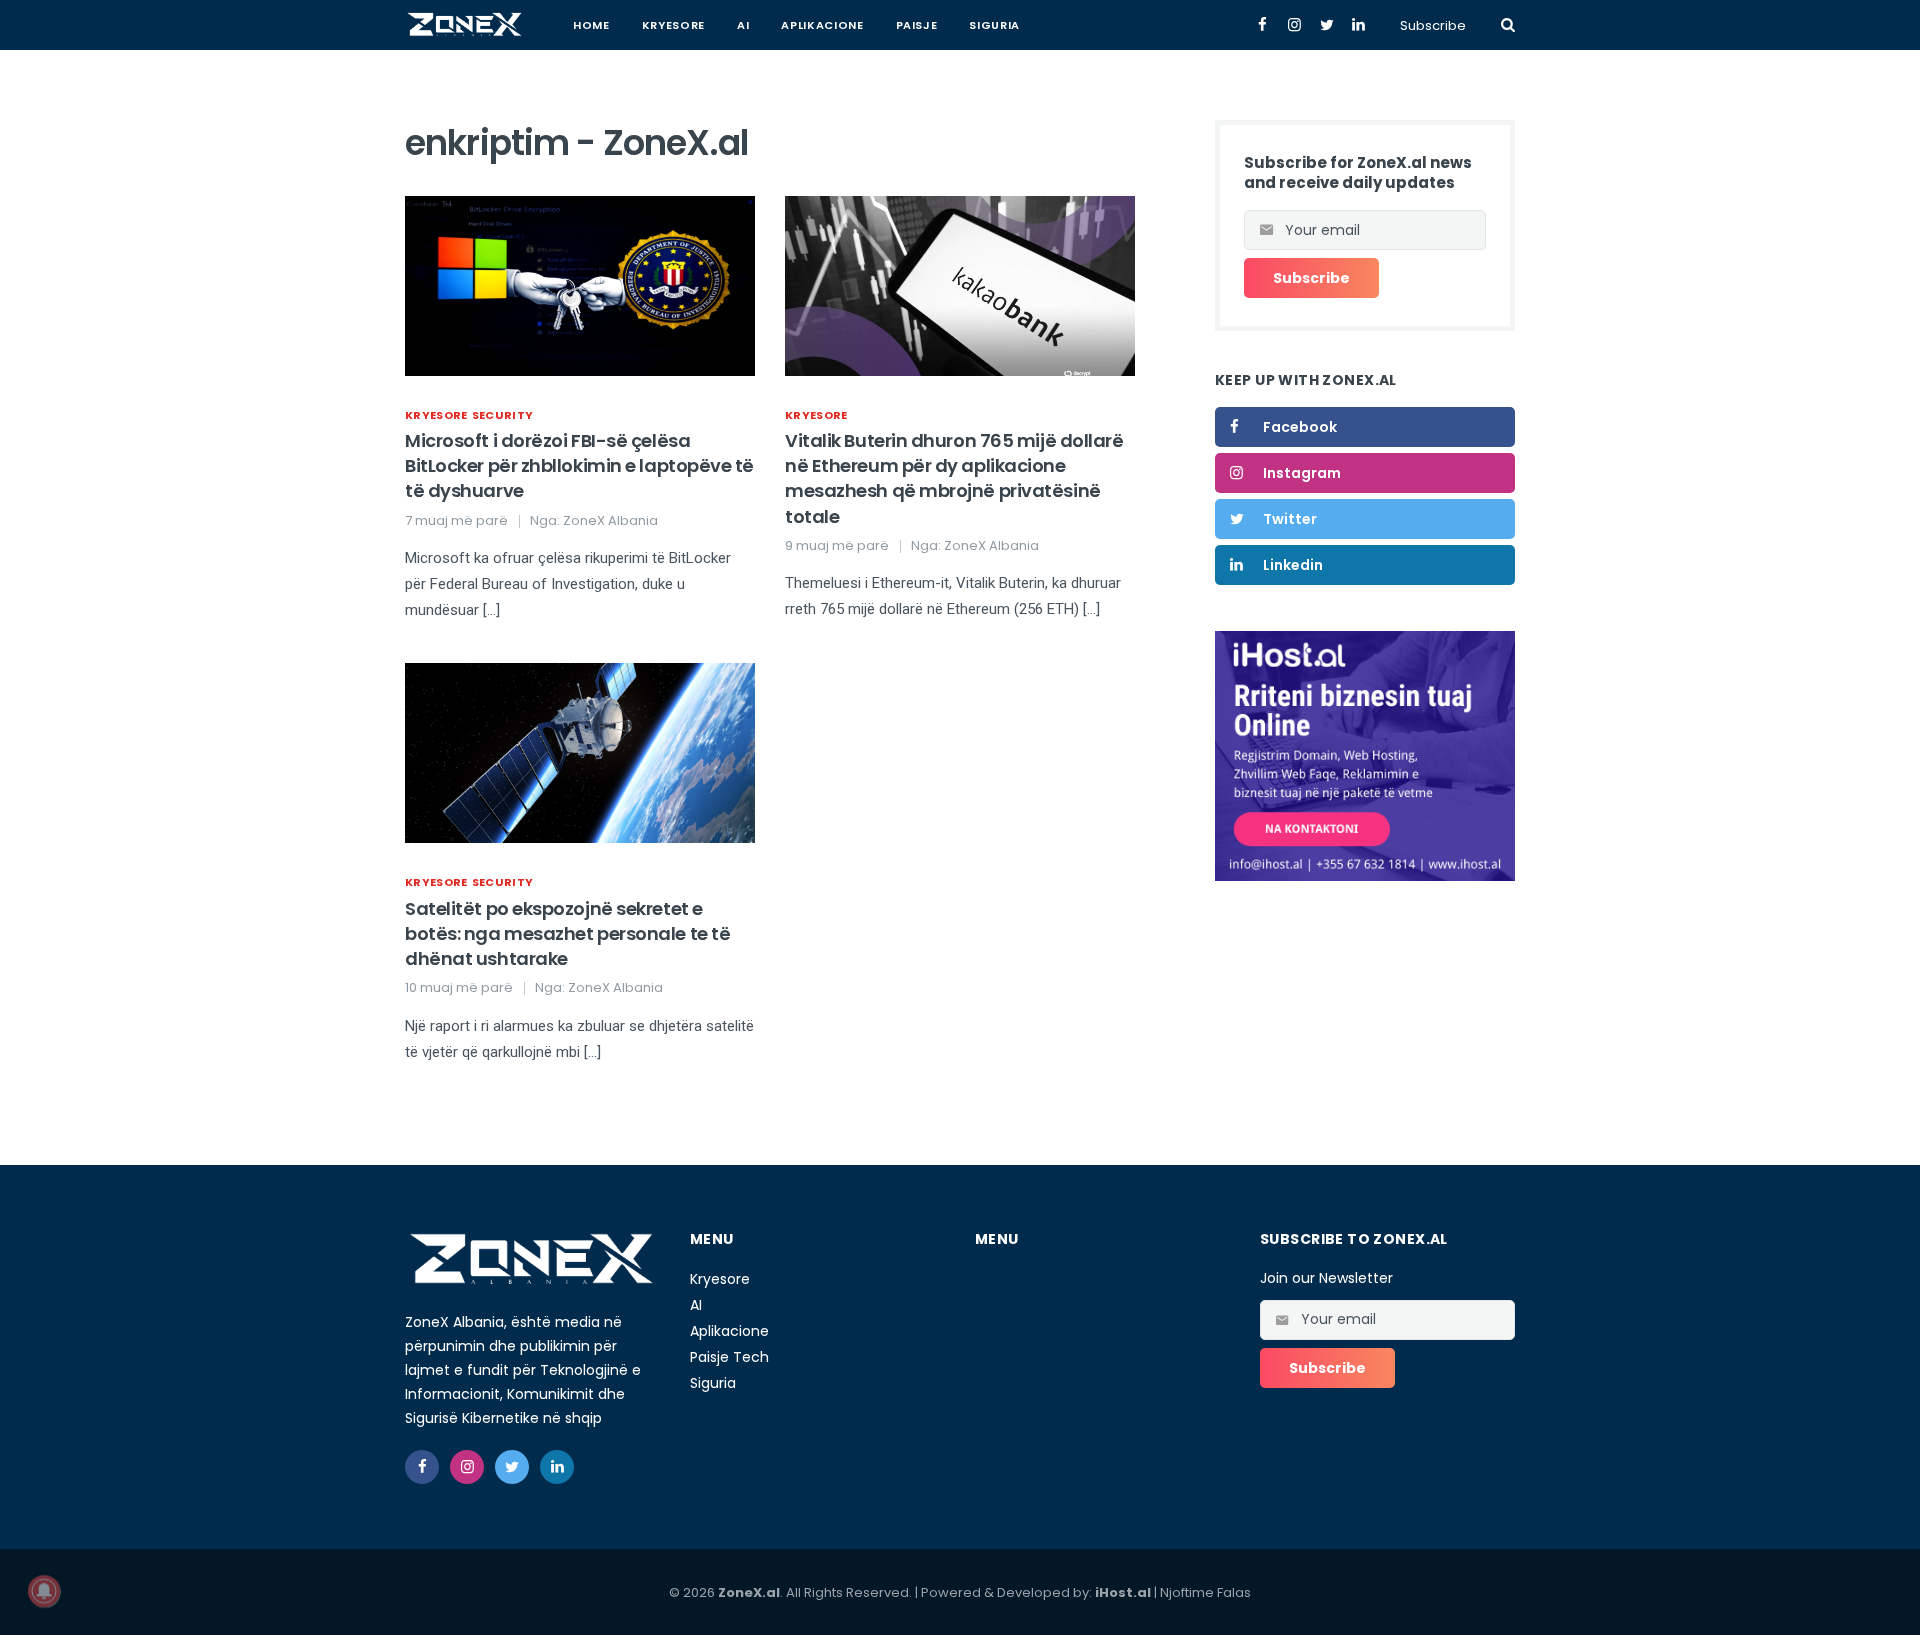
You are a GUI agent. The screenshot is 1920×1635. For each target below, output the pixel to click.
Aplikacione (822, 25)
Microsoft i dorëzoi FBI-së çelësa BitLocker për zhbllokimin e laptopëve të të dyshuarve (579, 465)
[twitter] (512, 1467)
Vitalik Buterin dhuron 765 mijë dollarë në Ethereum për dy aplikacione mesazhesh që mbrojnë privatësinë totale (954, 478)
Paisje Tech (729, 1357)
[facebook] (422, 1467)
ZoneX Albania (610, 520)
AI (743, 25)
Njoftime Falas (1205, 1592)
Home (591, 25)
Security (503, 415)
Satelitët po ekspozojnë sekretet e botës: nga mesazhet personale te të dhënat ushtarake (567, 933)
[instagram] (467, 1467)
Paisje (917, 25)
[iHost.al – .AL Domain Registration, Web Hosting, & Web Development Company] (1365, 755)
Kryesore (673, 25)
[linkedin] (557, 1467)
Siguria (994, 25)
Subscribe (1433, 25)
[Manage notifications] (44, 1591)
